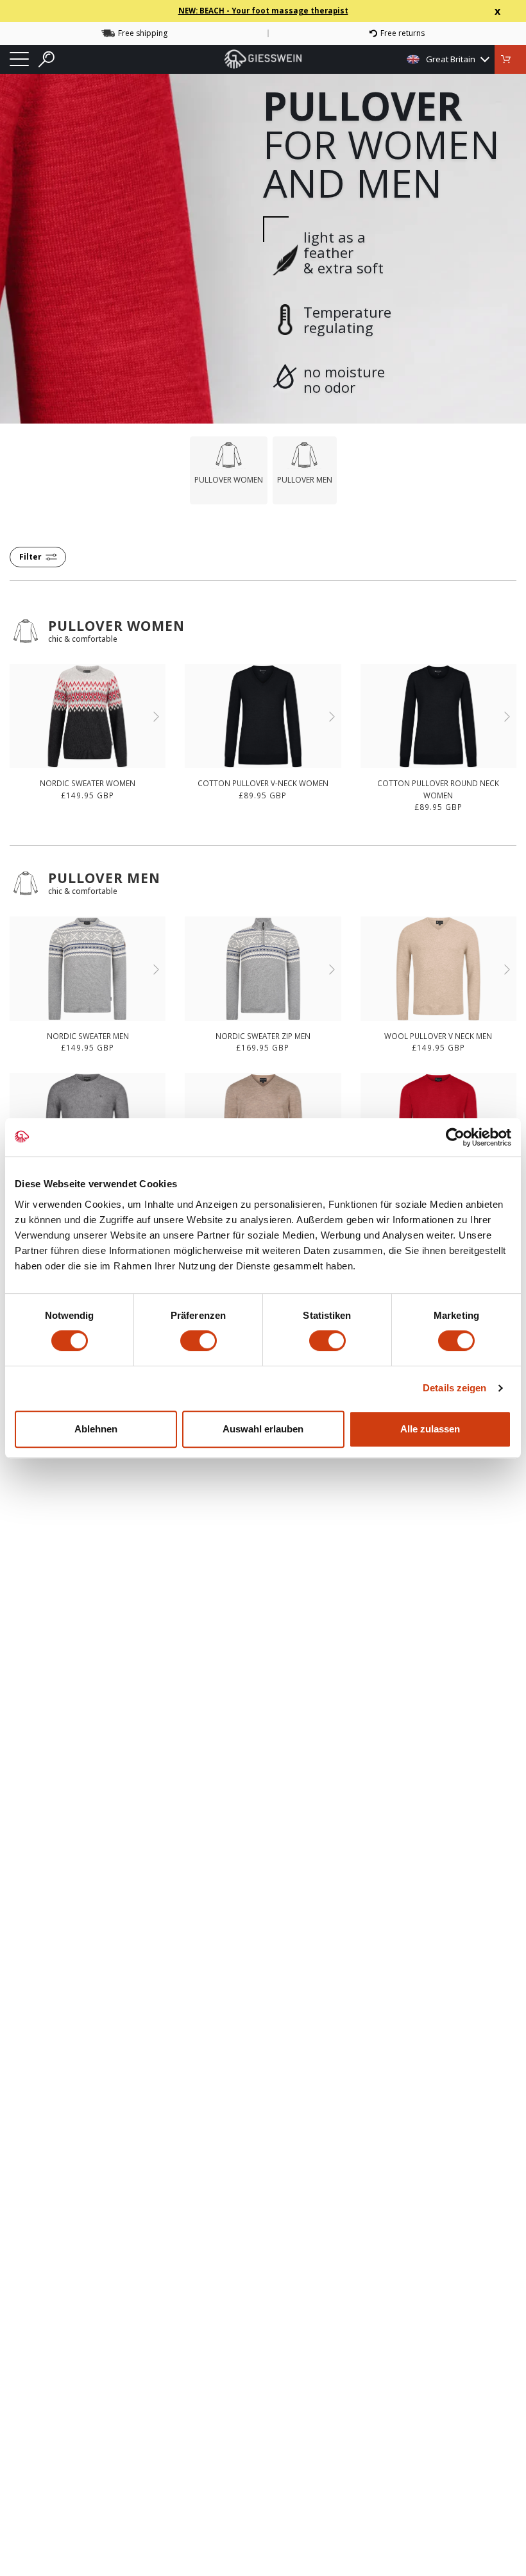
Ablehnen (96, 1429)
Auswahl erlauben (263, 1429)
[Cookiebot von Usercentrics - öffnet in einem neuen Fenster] (455, 1137)
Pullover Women (116, 626)
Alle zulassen (430, 1429)
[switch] (199, 1341)
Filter (30, 557)
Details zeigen (454, 1388)
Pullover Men (104, 878)
